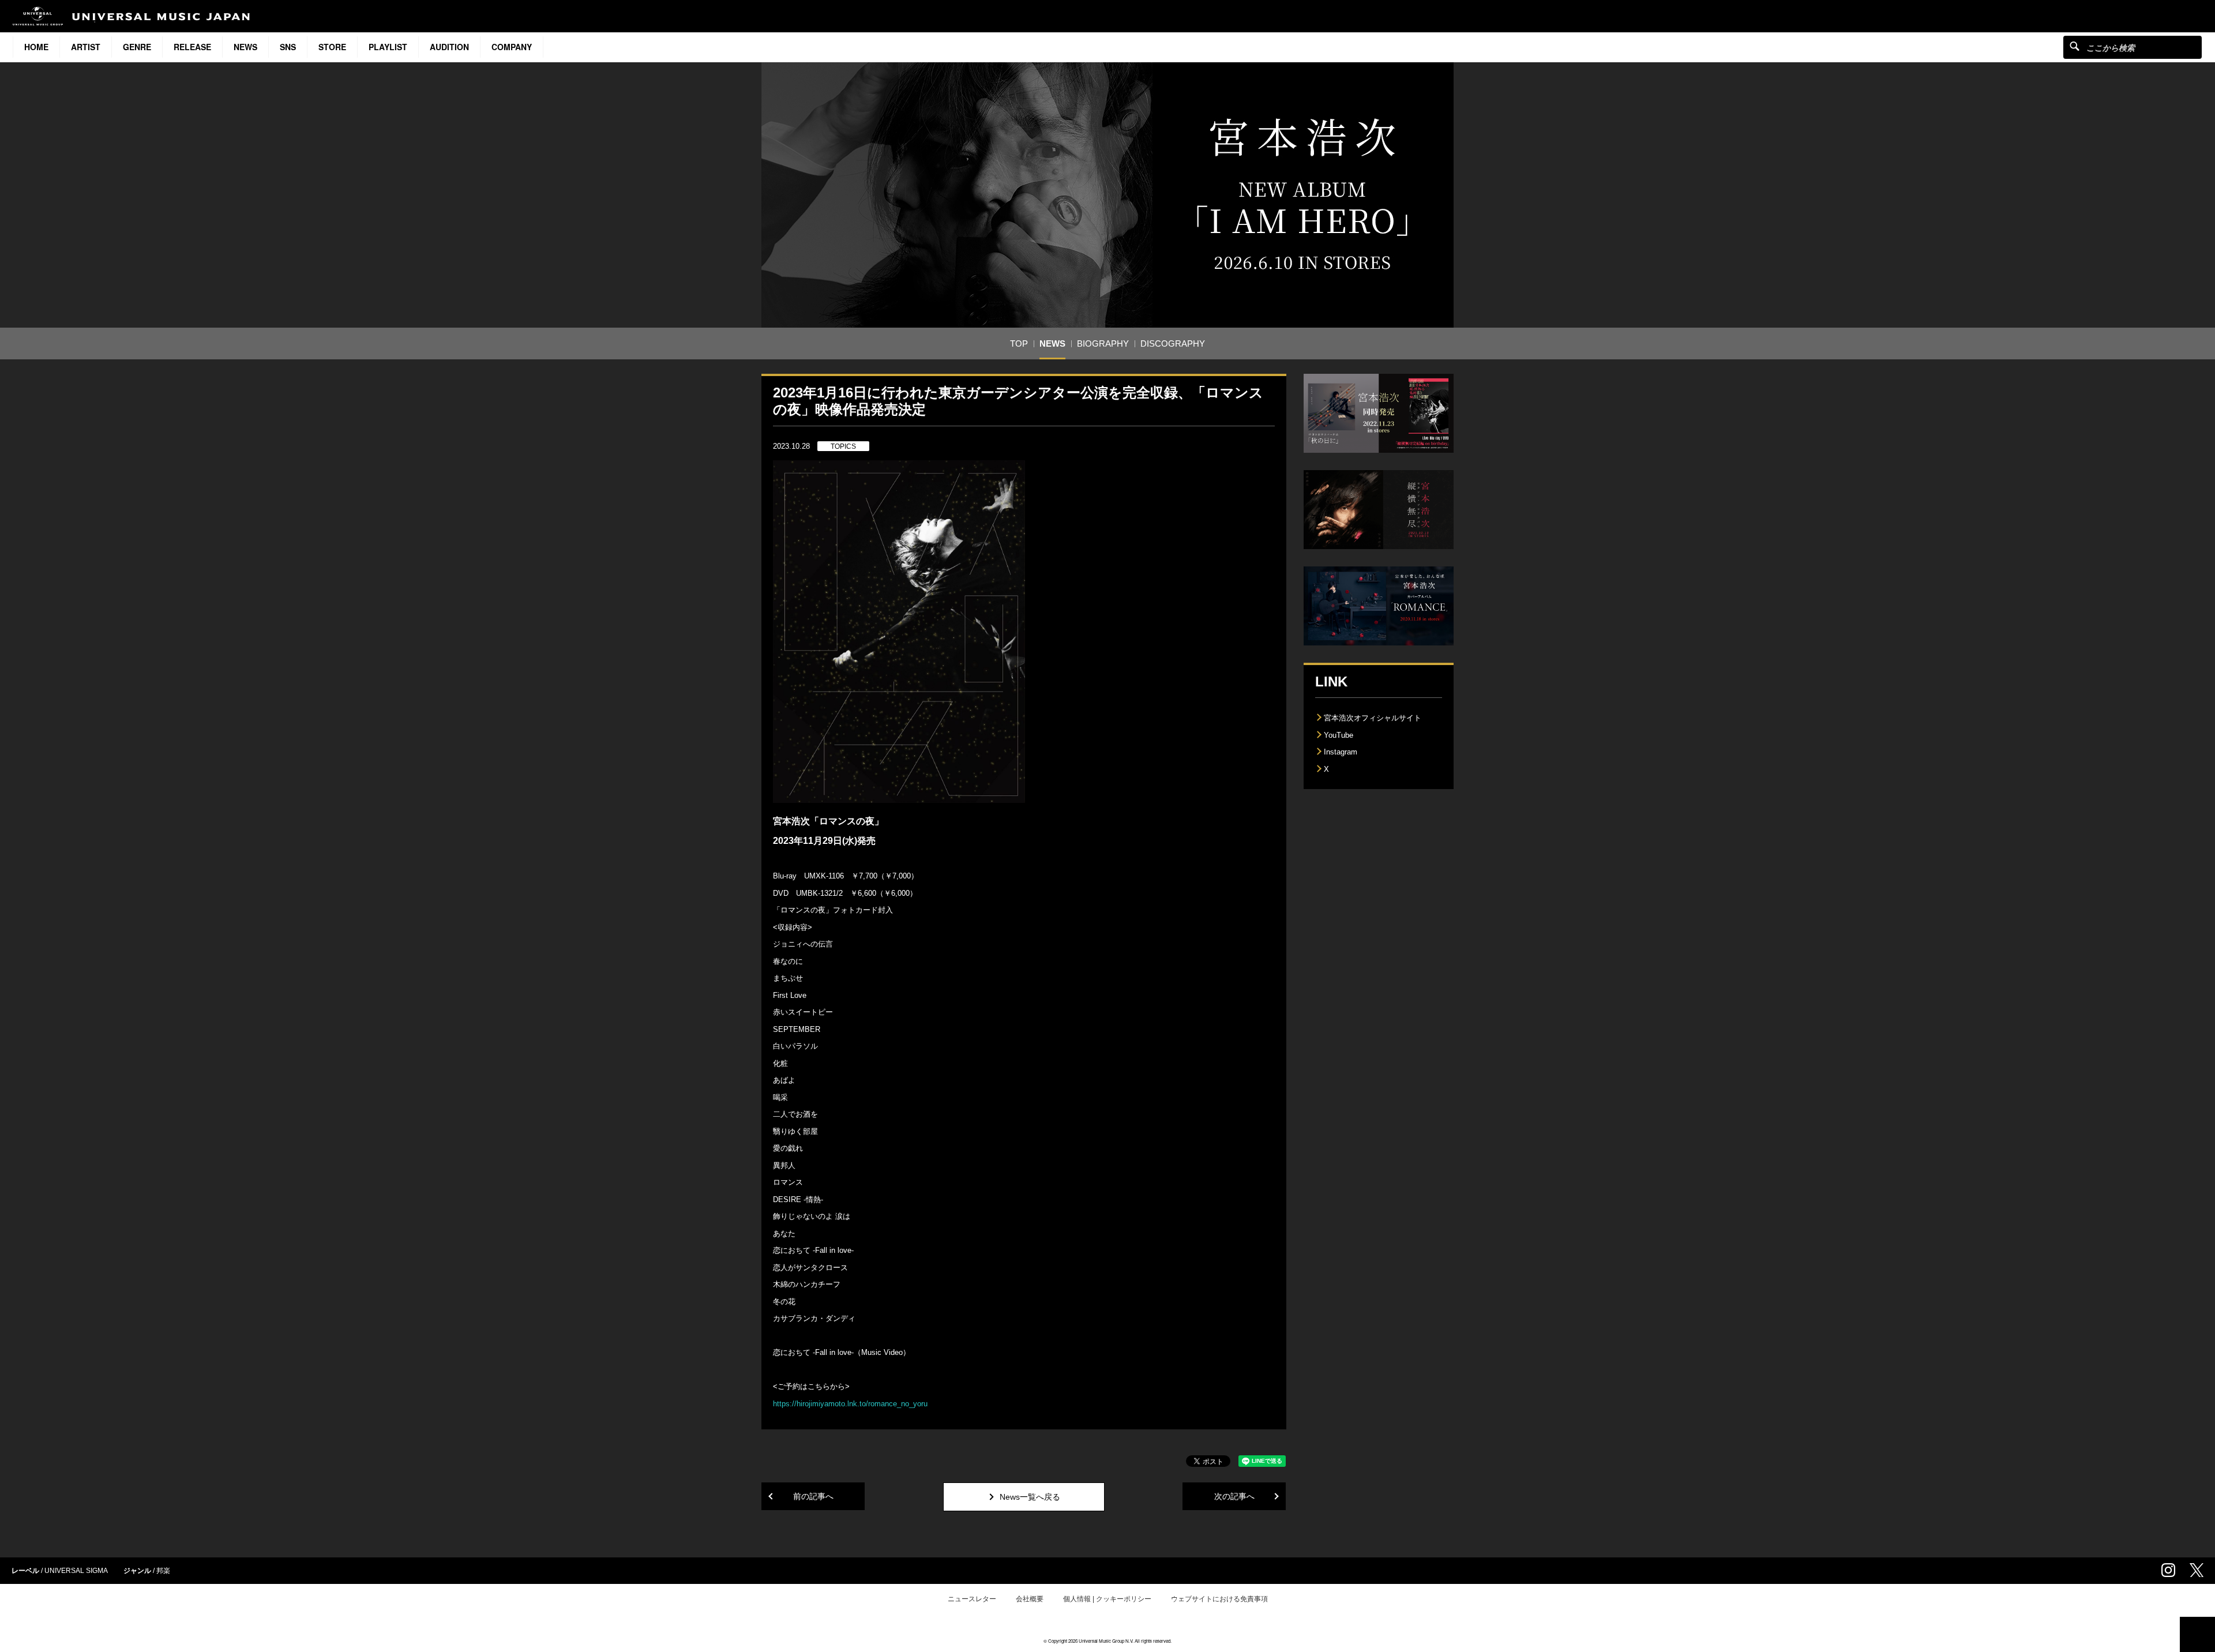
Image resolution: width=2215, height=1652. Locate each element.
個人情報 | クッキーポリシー (1107, 1599)
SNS (288, 47)
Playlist (388, 47)
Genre (137, 47)
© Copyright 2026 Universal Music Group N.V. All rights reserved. (1107, 1641)
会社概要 (1030, 1599)
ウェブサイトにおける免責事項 (1219, 1599)
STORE (332, 47)
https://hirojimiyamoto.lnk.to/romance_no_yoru (850, 1404)
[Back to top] (2197, 1634)
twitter (2197, 1570)
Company (512, 47)
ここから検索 (2075, 46)
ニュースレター (972, 1599)
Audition (449, 47)
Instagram (1341, 752)
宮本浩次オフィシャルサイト (1373, 718)
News (245, 47)
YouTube (1339, 735)
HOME (36, 47)
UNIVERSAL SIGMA (76, 1571)
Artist (86, 47)
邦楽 (163, 1571)
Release (192, 47)
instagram (2168, 1570)
